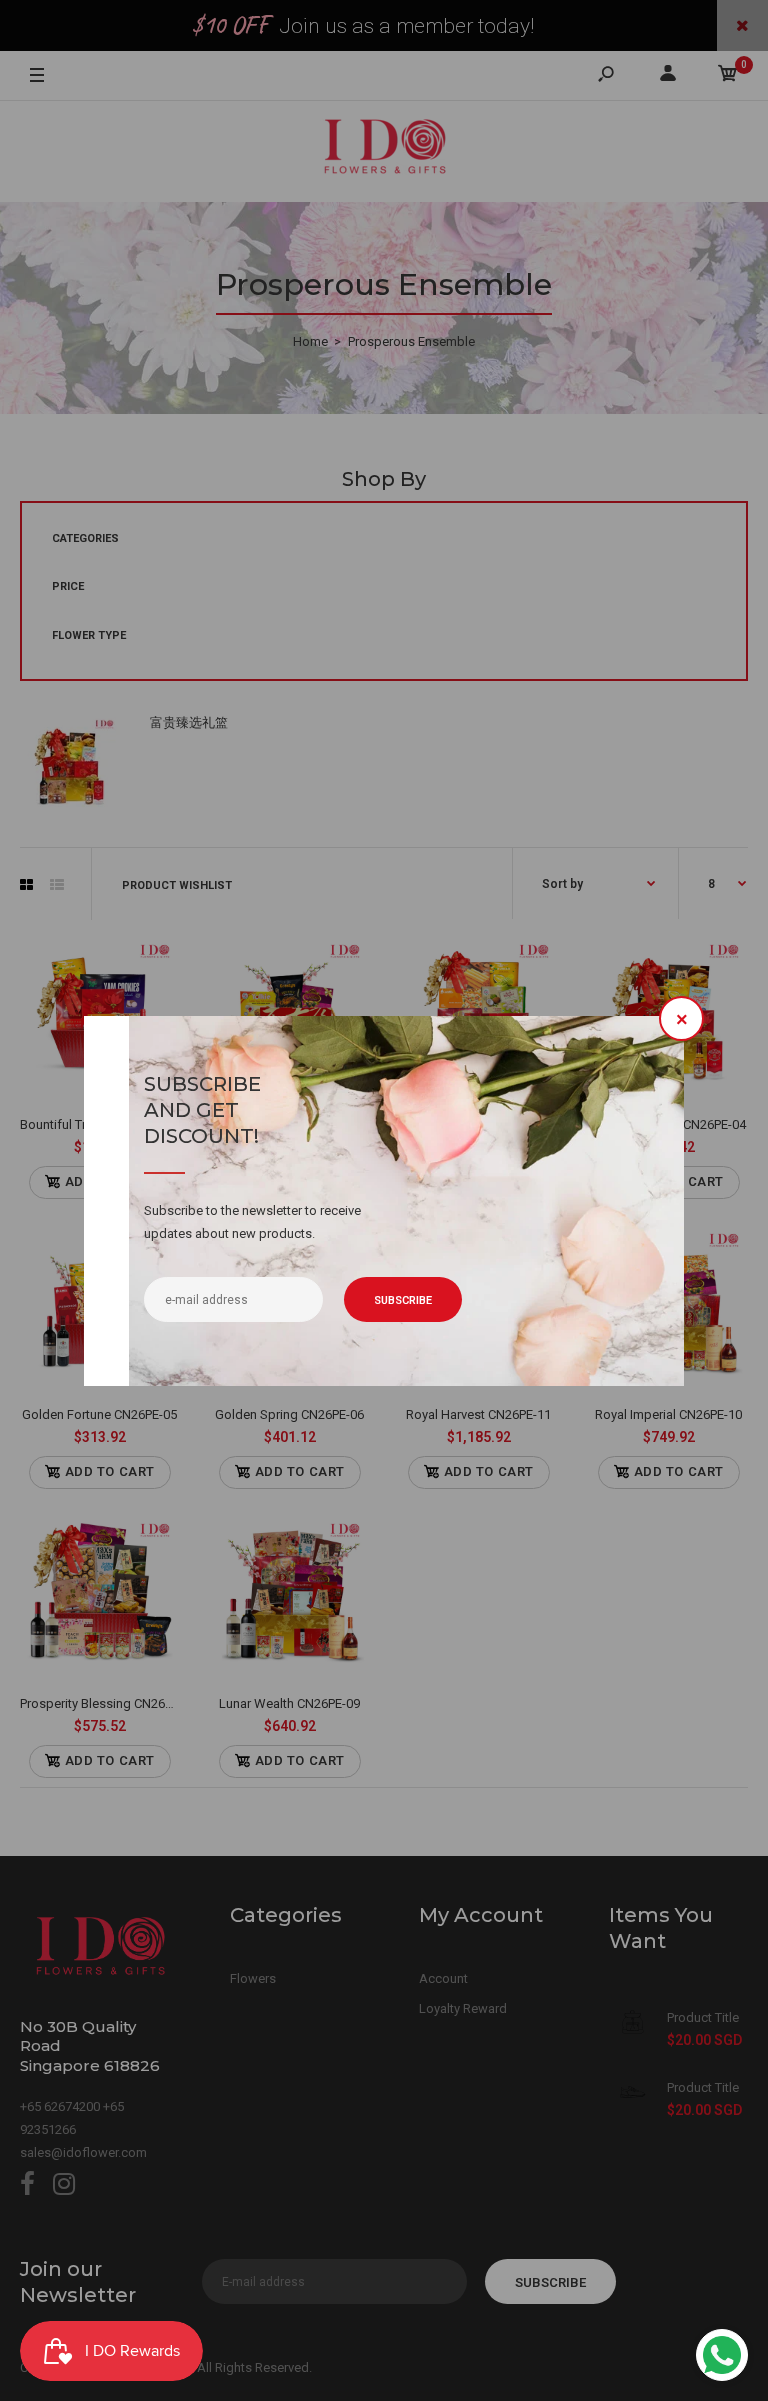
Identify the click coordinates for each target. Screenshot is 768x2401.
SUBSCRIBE (403, 1300)
